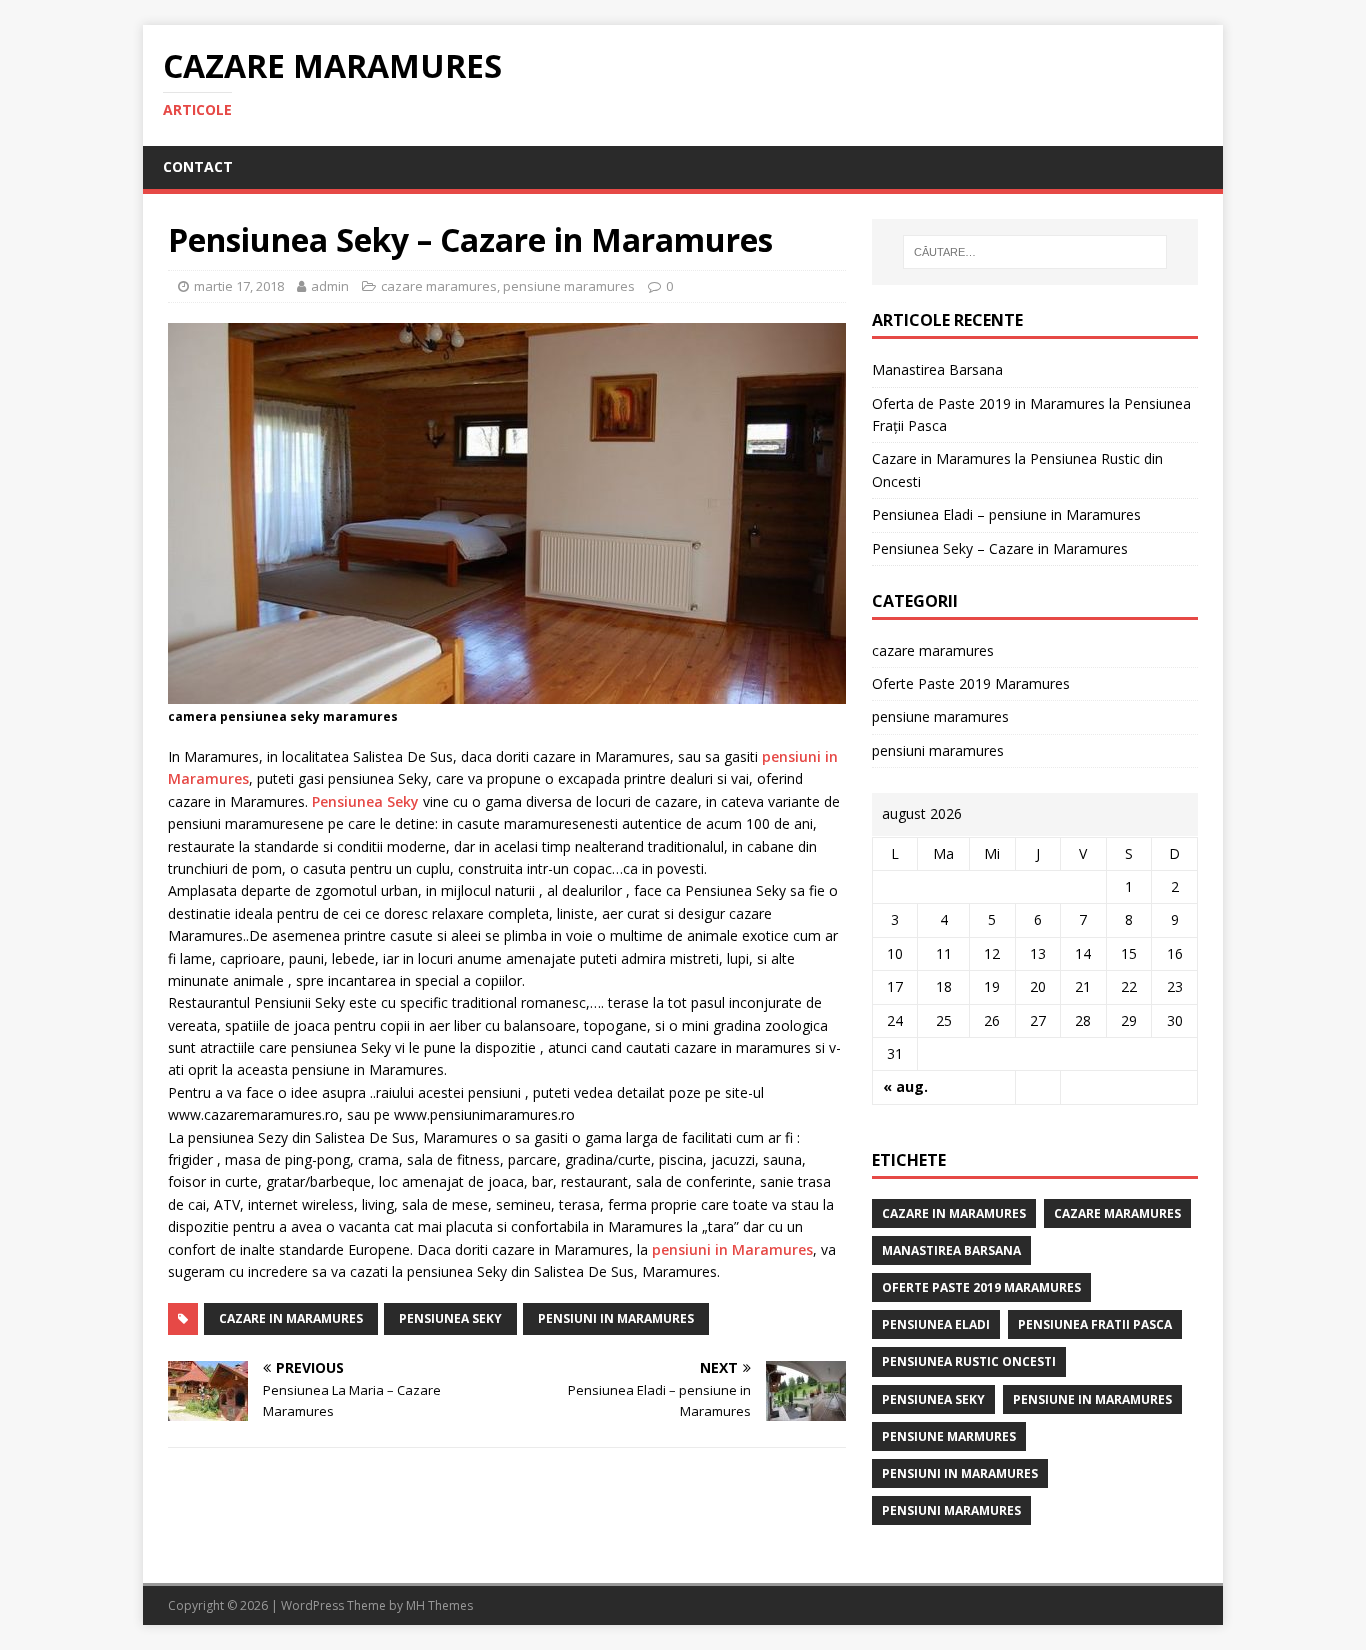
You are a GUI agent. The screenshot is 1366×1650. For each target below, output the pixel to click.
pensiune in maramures (1092, 1399)
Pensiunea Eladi (936, 1324)
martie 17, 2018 (239, 286)
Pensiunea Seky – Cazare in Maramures (1000, 548)
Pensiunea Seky (365, 801)
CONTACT (198, 166)
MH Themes (439, 1605)
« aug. (905, 1086)
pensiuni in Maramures (732, 1249)
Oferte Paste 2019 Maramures (971, 683)
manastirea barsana (951, 1250)
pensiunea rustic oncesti (969, 1361)
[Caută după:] (1035, 252)
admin (330, 286)
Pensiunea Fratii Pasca (1095, 1324)
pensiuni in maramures (616, 1318)
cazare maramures (439, 286)
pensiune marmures (949, 1436)
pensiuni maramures (938, 750)
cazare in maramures (291, 1318)
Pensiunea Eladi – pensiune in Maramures (1006, 514)
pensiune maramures (569, 286)
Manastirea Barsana (937, 369)
